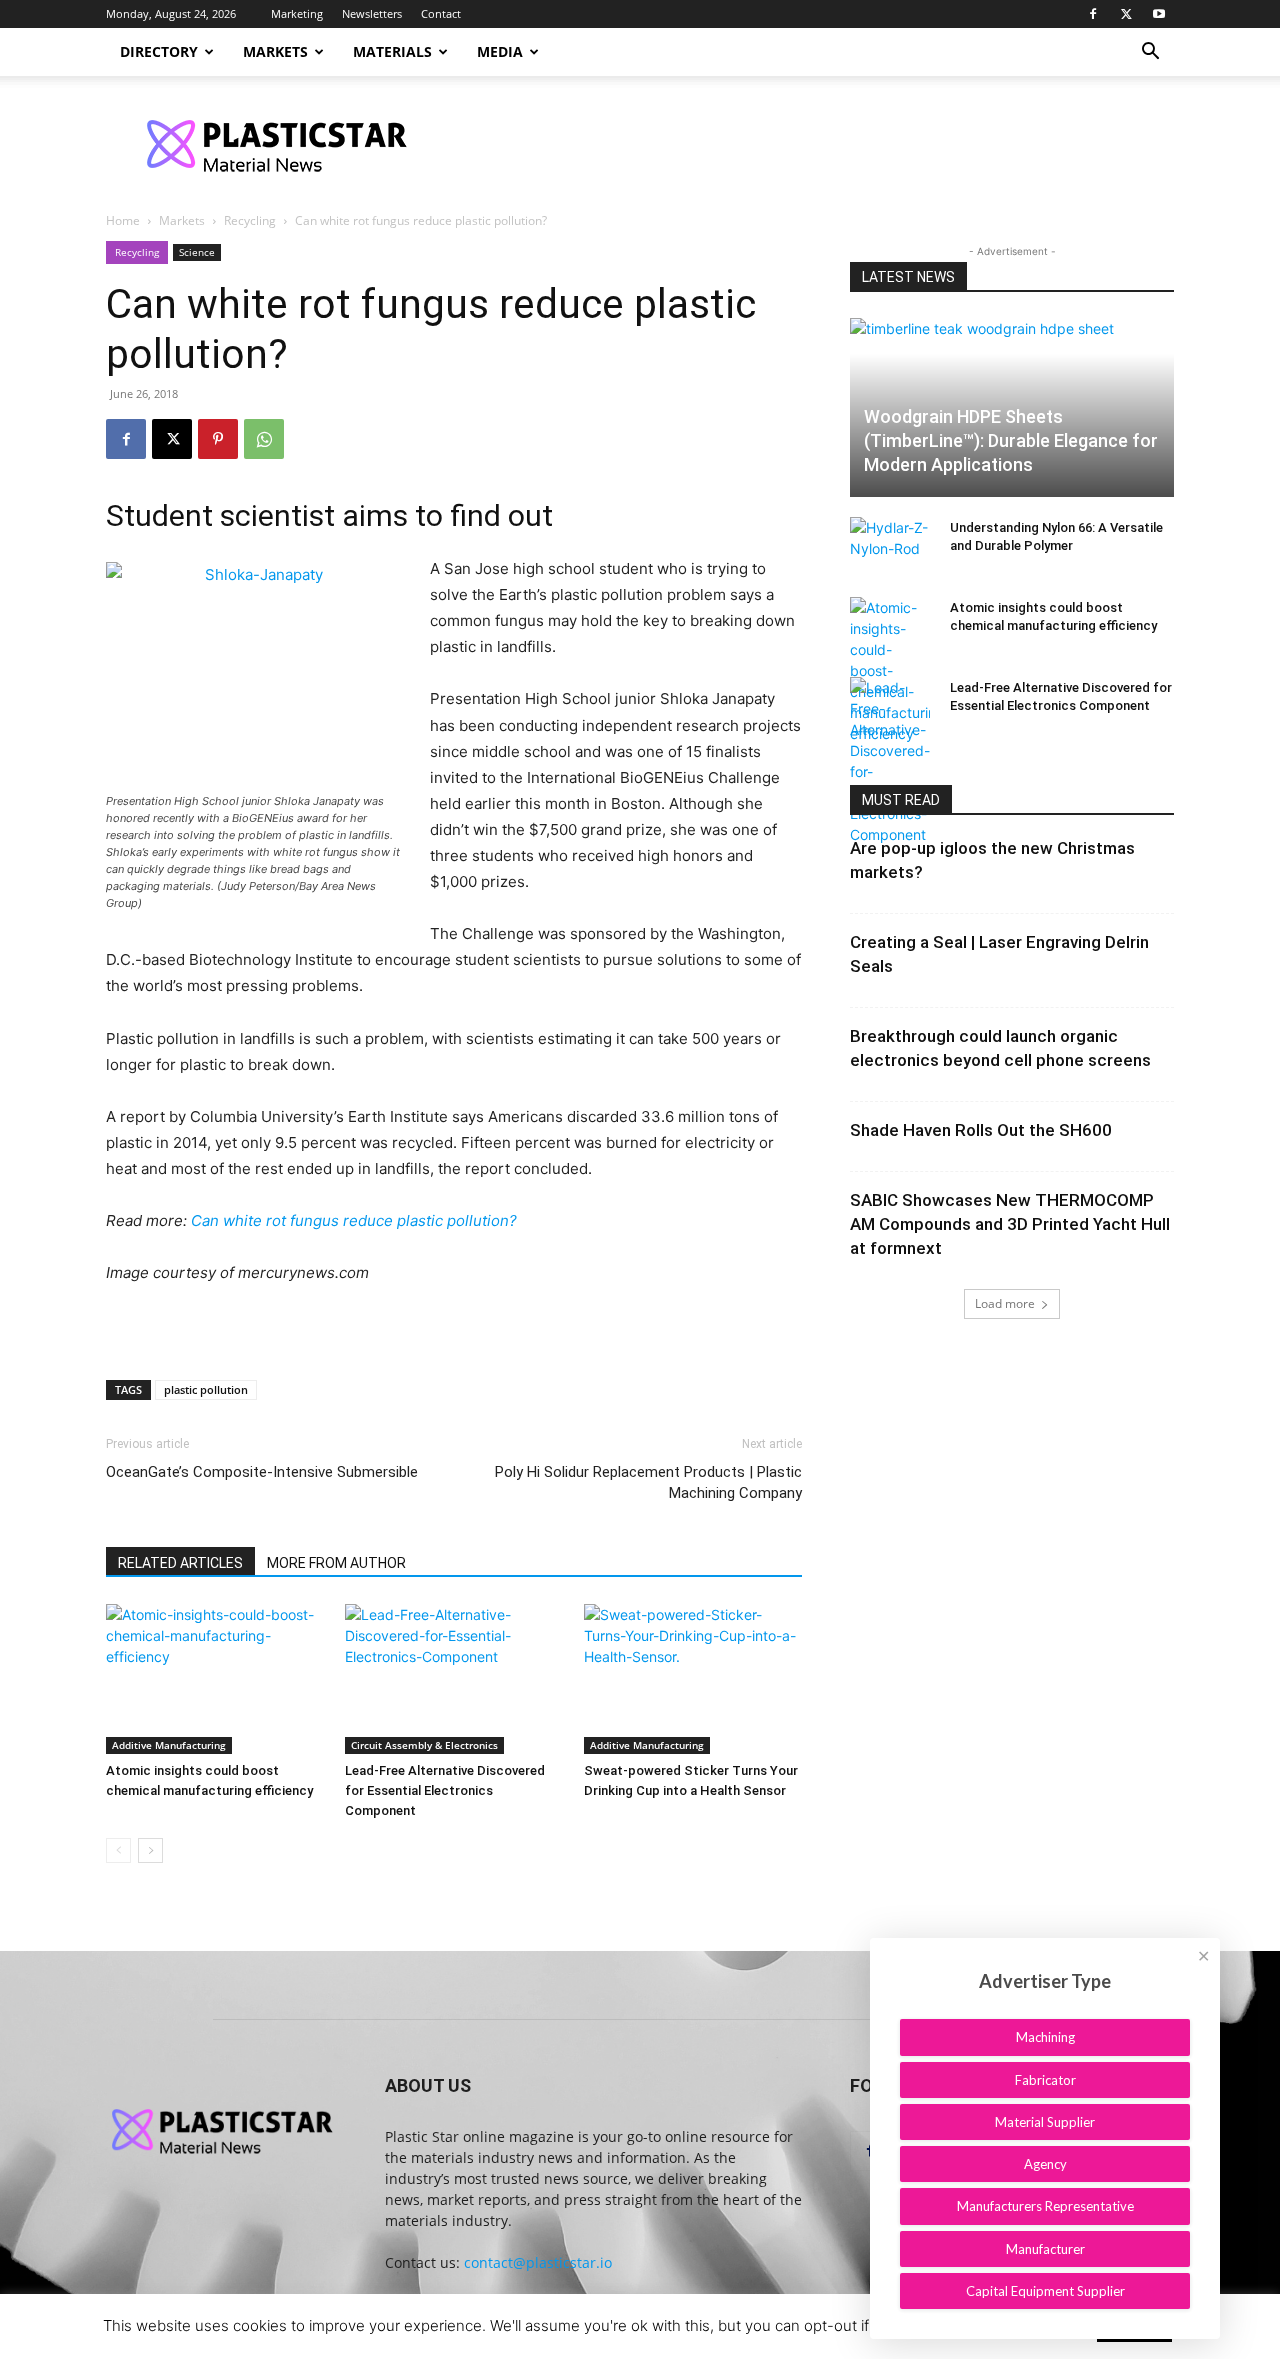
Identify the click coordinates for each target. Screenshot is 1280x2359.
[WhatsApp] (264, 439)
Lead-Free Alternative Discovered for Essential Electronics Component (445, 1790)
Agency (1045, 2164)
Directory (159, 51)
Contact (441, 13)
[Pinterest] (218, 439)
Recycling (250, 220)
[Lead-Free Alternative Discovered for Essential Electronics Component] (454, 1679)
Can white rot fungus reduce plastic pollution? (354, 1220)
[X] (1126, 14)
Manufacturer (1045, 2249)
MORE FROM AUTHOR (336, 1563)
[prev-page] (118, 1850)
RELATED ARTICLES (180, 1563)
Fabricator (1045, 2080)
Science (197, 252)
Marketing (297, 13)
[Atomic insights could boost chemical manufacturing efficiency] (215, 1679)
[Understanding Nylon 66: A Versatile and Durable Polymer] (890, 547)
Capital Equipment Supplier (1045, 2291)
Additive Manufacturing (169, 1745)
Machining (1045, 2037)
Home (123, 220)
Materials (392, 51)
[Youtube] (1159, 14)
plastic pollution (206, 1389)
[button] (1150, 53)
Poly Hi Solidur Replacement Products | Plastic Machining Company (648, 1482)
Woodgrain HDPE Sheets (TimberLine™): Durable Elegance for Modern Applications (1011, 440)
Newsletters (372, 13)
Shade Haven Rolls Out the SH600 (981, 1130)
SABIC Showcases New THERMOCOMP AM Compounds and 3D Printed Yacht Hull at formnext (1010, 1224)
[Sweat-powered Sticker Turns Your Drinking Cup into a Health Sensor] (693, 1679)
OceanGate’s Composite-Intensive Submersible (262, 1472)
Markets (275, 51)
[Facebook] (1093, 14)
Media (500, 51)
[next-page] (150, 1850)
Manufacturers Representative (1045, 2206)
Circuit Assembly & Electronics (424, 1745)
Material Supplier (1045, 2122)
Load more (1005, 1303)
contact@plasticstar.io (538, 2262)
